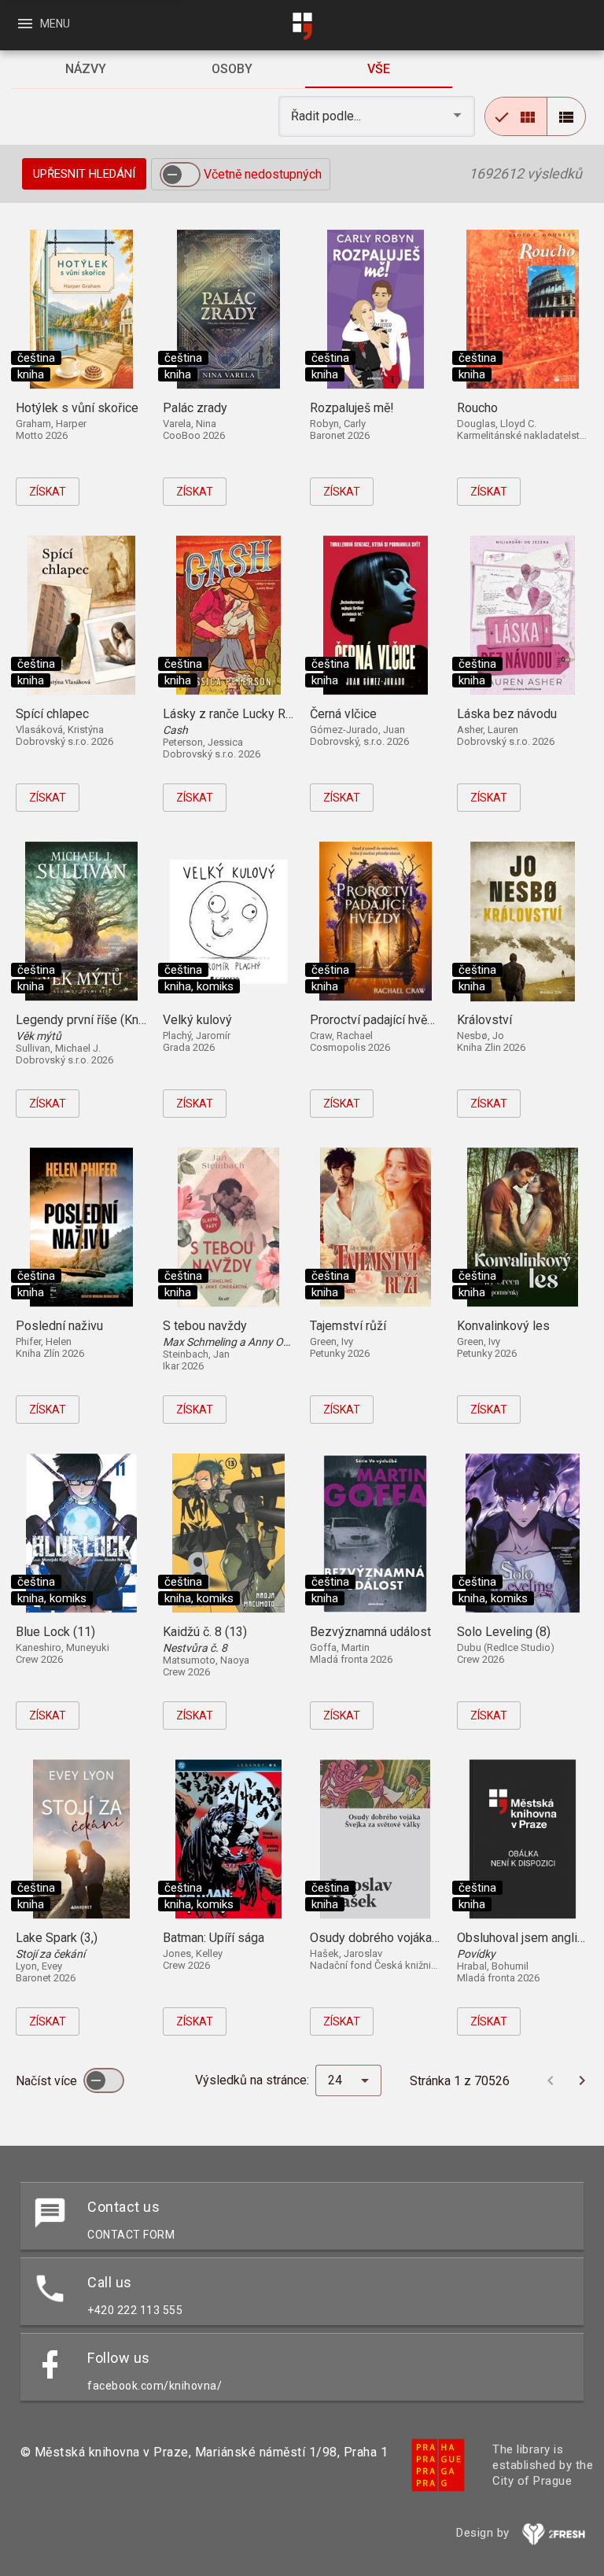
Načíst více (48, 2081)
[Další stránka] (582, 2080)
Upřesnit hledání (84, 174)
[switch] (180, 175)
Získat (48, 492)
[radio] (516, 116)
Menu (43, 24)
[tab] (85, 69)
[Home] (302, 26)
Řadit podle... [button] (328, 116)
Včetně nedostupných (263, 174)
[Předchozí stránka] (551, 2080)
